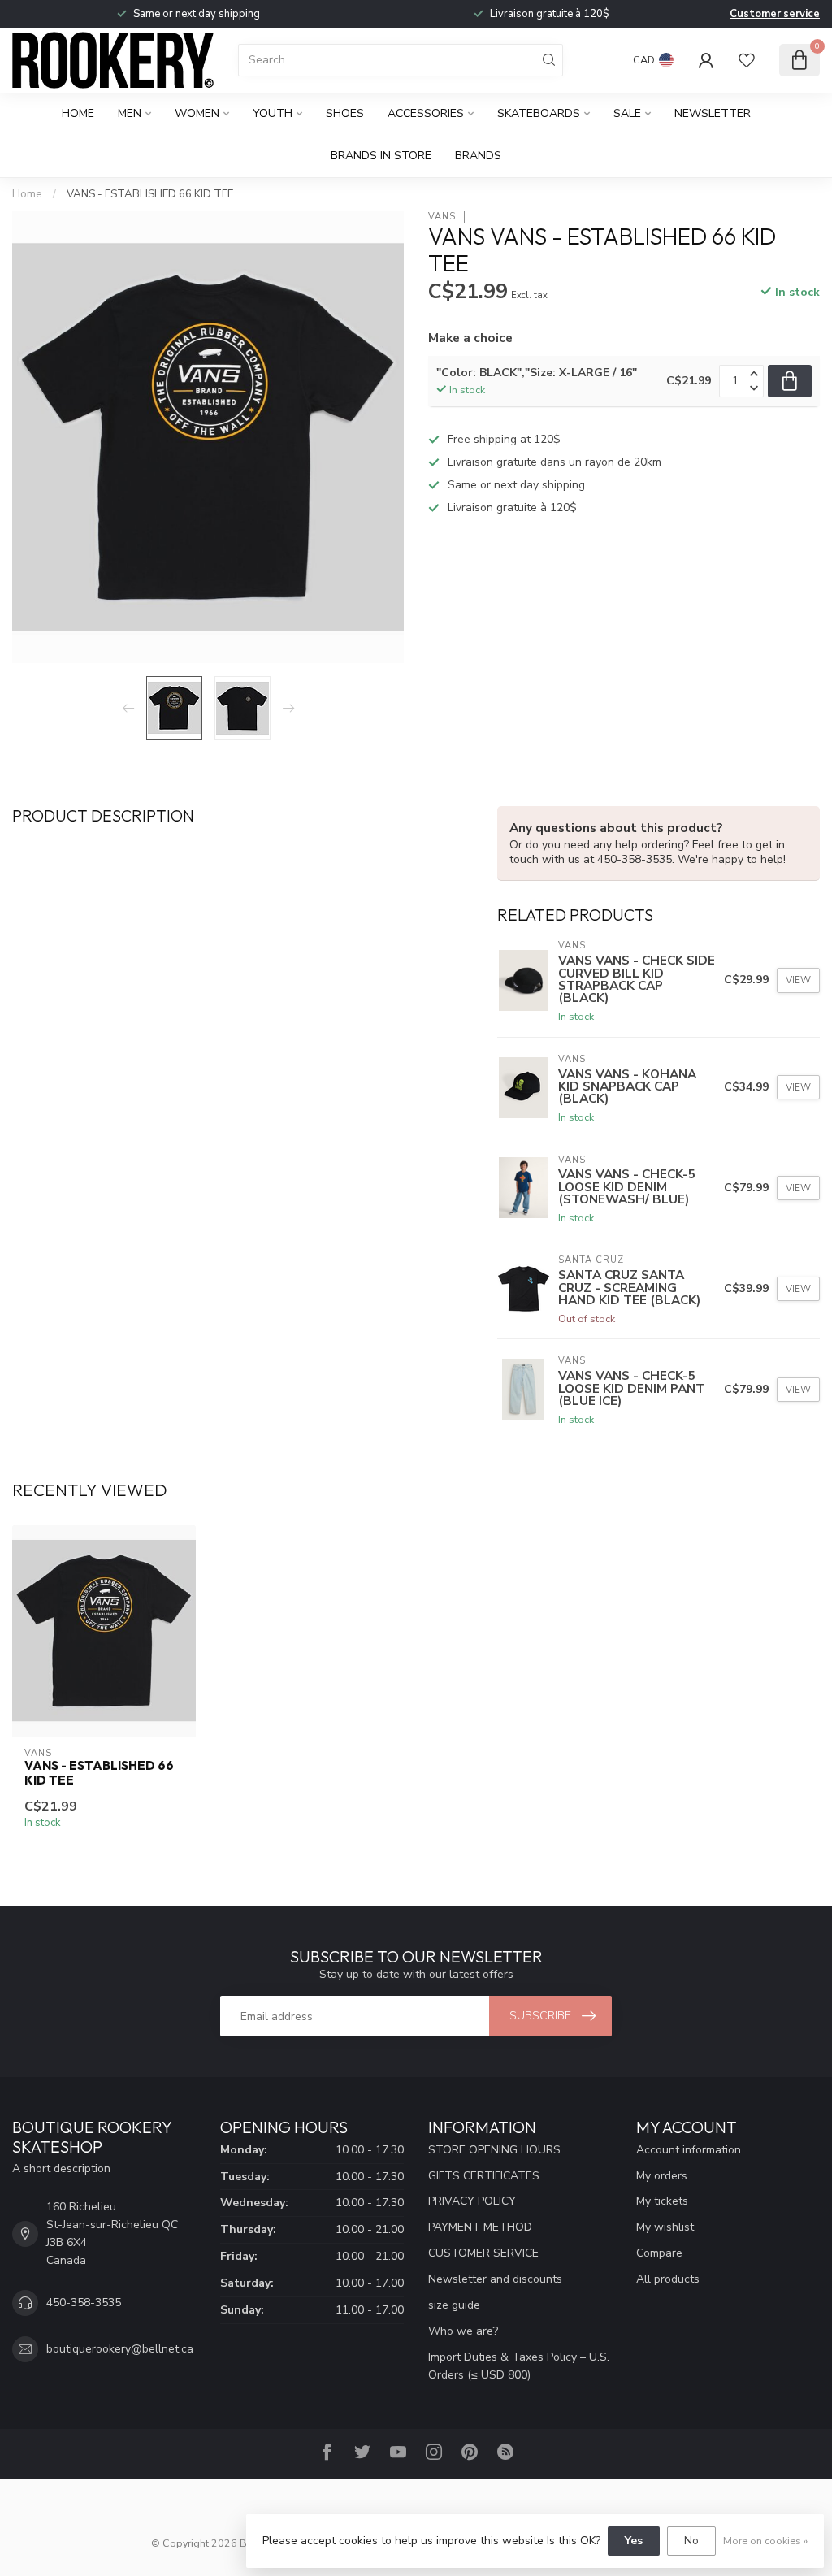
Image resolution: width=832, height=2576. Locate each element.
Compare (659, 2253)
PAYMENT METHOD (480, 2227)
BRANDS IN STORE (381, 156)
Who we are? (463, 2331)
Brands (478, 156)
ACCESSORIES (426, 113)
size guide (454, 2305)
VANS (442, 217)
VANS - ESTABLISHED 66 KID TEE (150, 194)
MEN (130, 113)
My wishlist (665, 2227)
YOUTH (273, 113)
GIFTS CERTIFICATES (484, 2176)
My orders (662, 2176)
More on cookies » (765, 2541)
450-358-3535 (84, 2303)
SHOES (345, 113)
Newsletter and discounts (495, 2279)
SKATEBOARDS (539, 113)
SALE (627, 113)
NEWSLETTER (713, 113)
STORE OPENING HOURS (494, 2150)
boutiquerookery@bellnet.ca (120, 2349)
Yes (634, 2541)
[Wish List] (747, 60)
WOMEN (197, 113)
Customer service (775, 14)
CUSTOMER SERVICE (483, 2253)
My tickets (662, 2201)
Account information (689, 2150)
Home (78, 113)
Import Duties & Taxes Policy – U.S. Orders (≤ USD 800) (519, 2366)
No (691, 2541)
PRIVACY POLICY (472, 2201)
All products (668, 2279)
